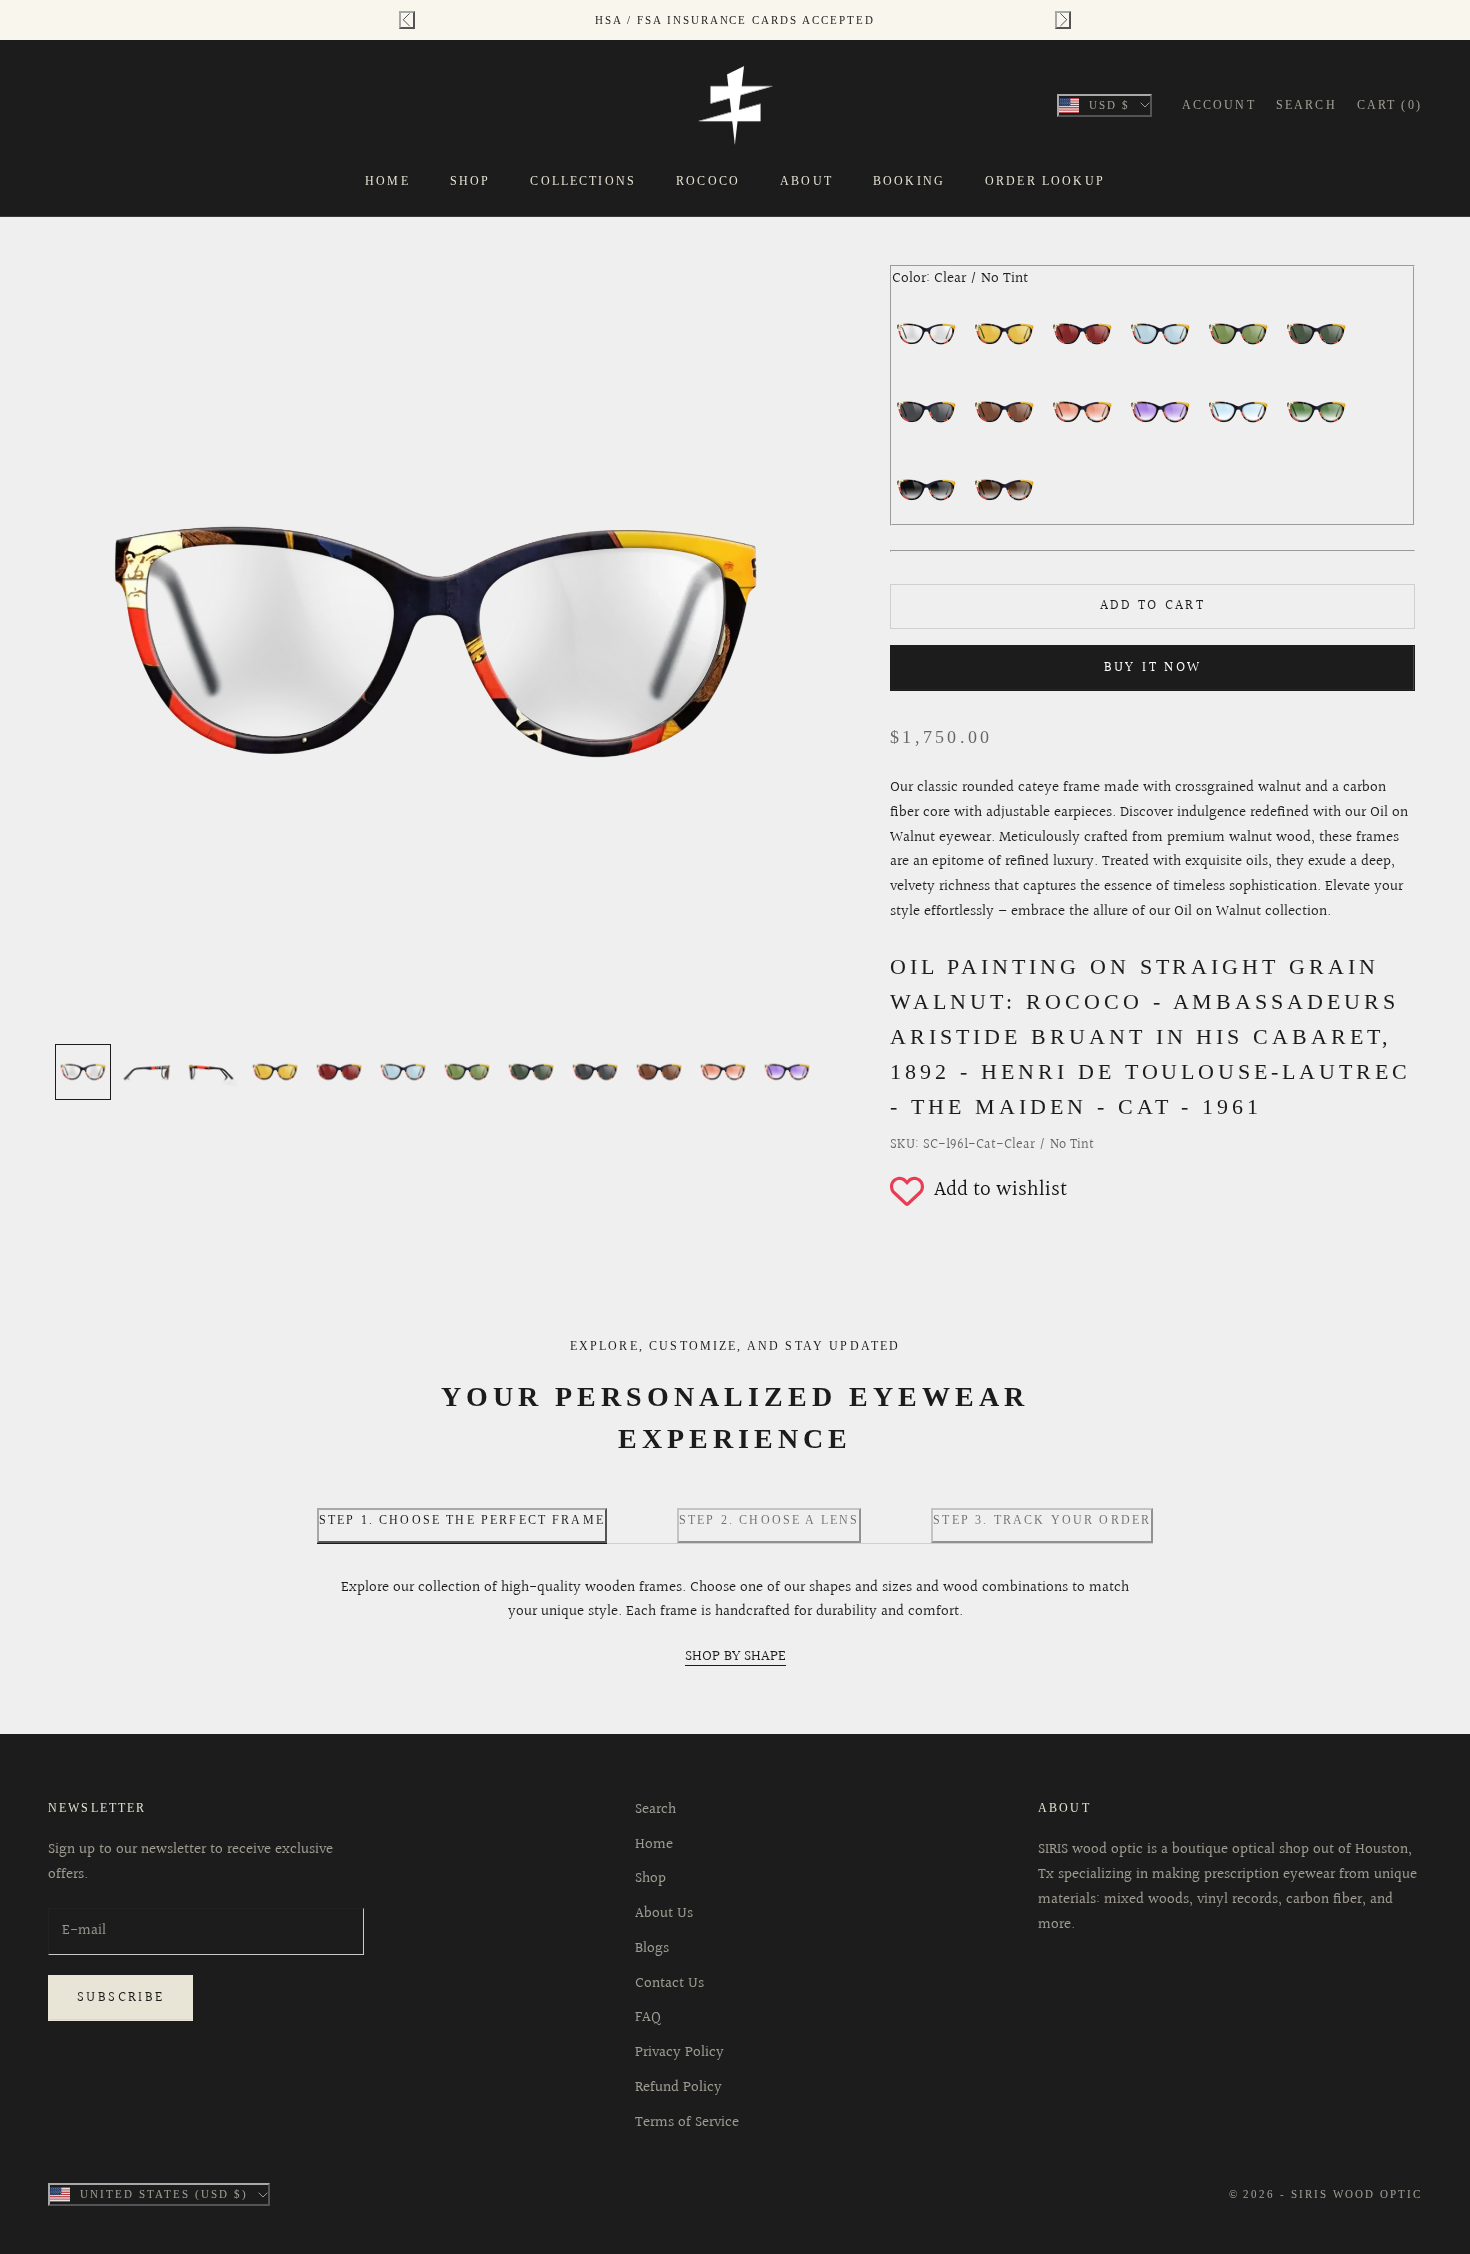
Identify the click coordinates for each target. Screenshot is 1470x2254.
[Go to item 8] (531, 1072)
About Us (664, 1913)
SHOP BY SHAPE (735, 1656)
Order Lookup (1045, 181)
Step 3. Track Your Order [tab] (1042, 1520)
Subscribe (120, 1998)
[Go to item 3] (211, 1072)
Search (655, 1809)
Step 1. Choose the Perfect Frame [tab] (462, 1520)
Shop (470, 181)
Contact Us (669, 1983)
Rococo (708, 181)
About (806, 181)
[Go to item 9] (595, 1072)
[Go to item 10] (659, 1072)
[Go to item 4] (275, 1072)
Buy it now (1153, 668)
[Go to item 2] (147, 1072)
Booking (909, 181)
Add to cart (1152, 606)
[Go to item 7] (467, 1072)
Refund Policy (678, 2087)
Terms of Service (687, 2122)
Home (387, 181)
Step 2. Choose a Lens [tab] (769, 1520)
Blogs (652, 1948)
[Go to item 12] (787, 1072)
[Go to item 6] (403, 1072)
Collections (583, 181)
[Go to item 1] (83, 1072)
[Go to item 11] (723, 1072)
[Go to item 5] (339, 1072)
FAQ (648, 2017)
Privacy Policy (679, 2052)
